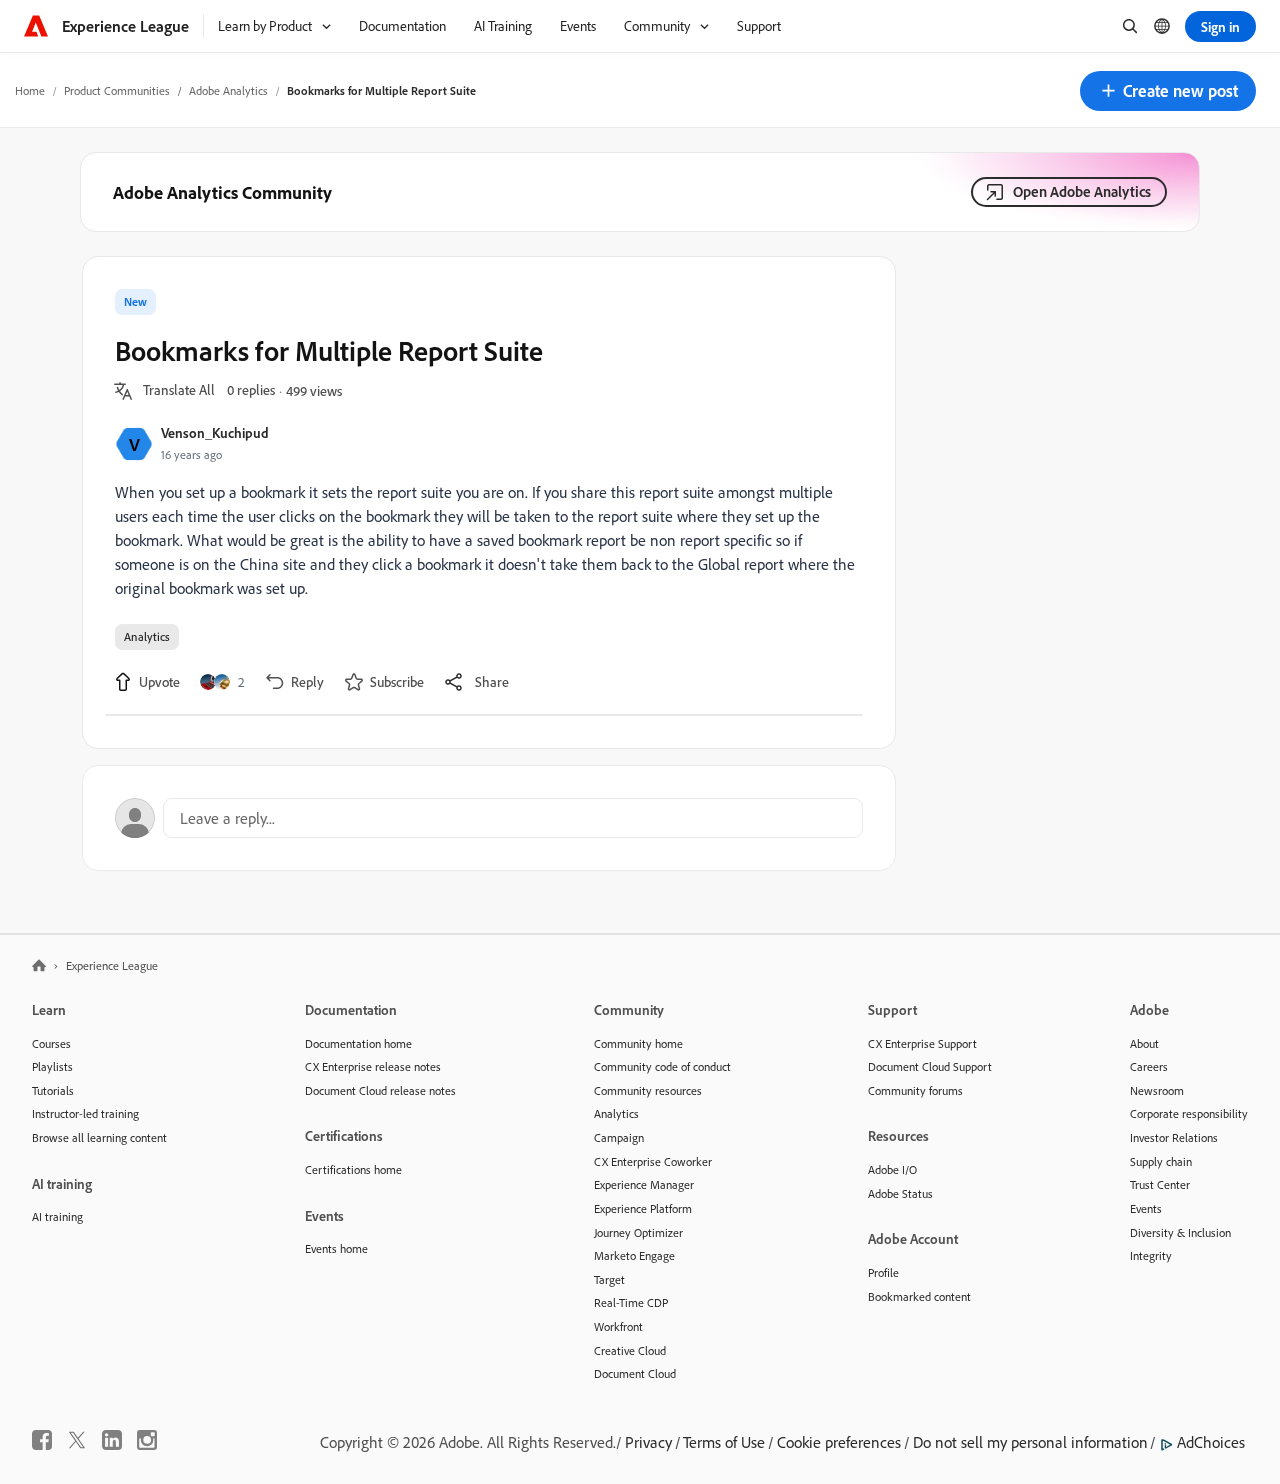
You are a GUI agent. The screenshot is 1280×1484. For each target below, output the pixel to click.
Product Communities (117, 90)
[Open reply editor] (489, 818)
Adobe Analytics (228, 90)
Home (30, 90)
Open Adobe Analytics (1082, 191)
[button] (1168, 91)
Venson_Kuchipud (215, 432)
